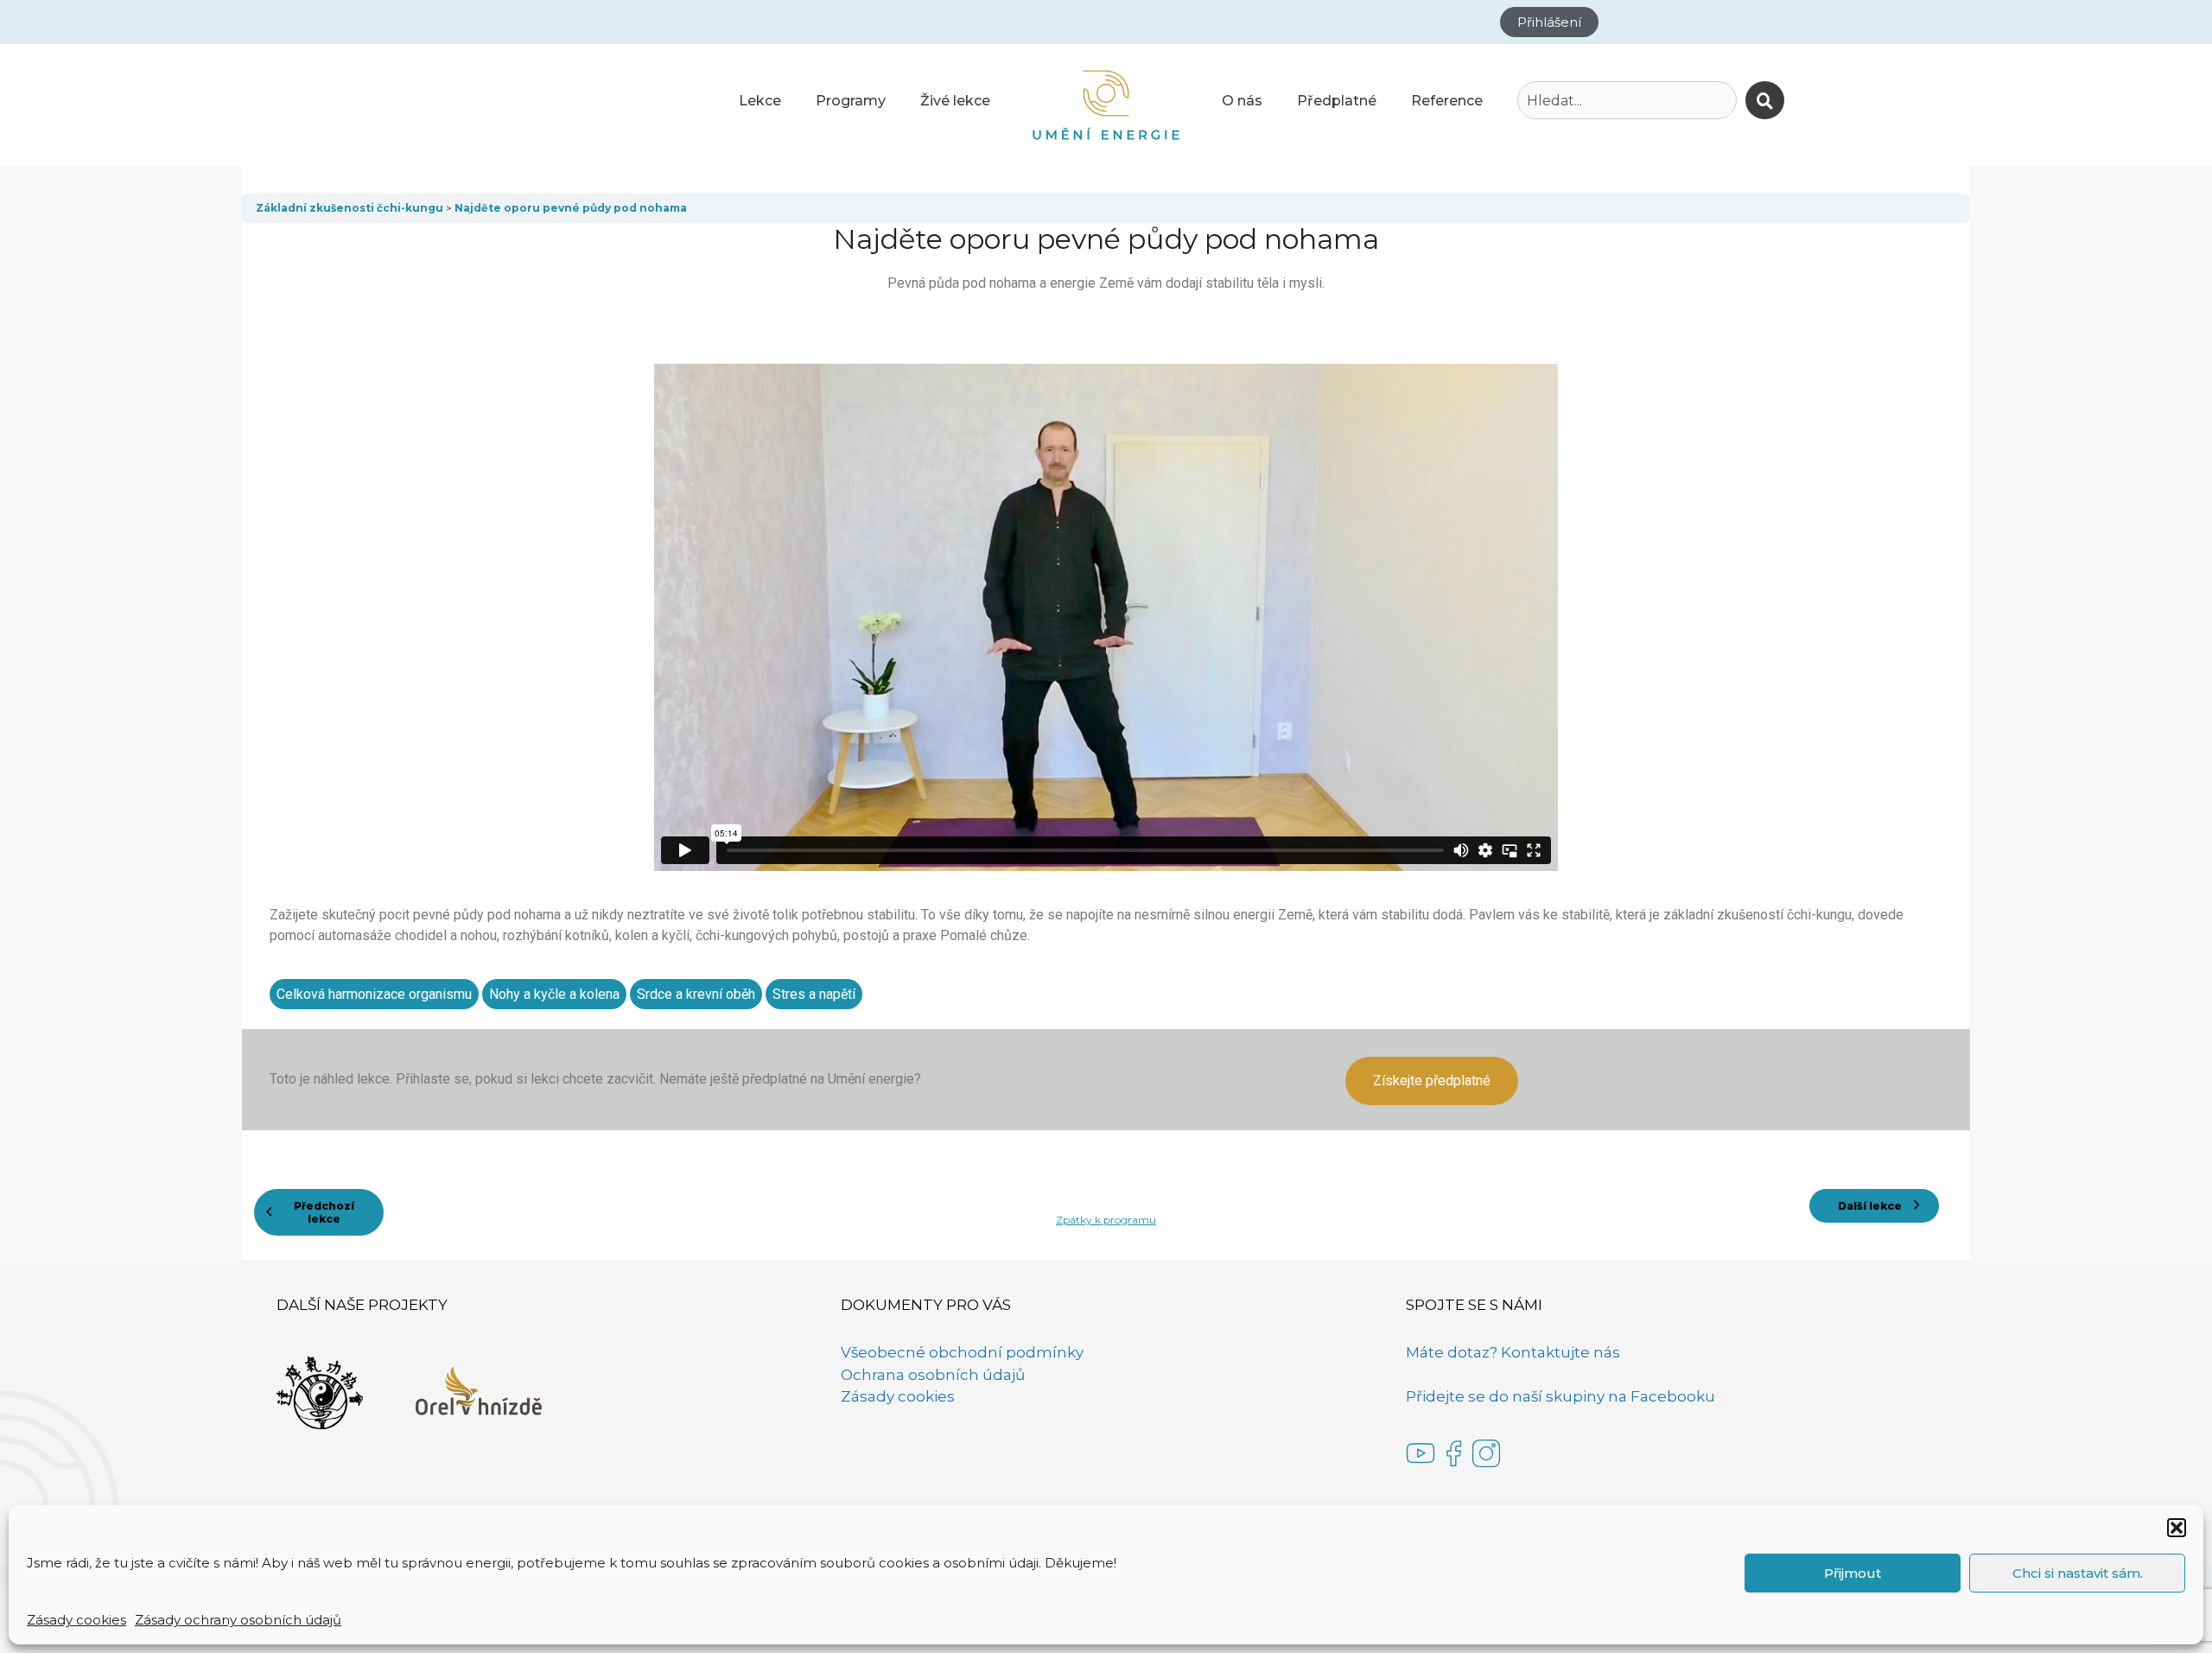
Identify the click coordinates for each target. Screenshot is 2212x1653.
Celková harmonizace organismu (374, 994)
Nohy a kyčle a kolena (554, 994)
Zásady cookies (76, 1620)
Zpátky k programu (1106, 1220)
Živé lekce (955, 101)
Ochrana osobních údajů (933, 1375)
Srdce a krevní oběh (696, 994)
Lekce (760, 101)
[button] (2177, 1528)
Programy (851, 101)
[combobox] (1627, 100)
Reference (1447, 101)
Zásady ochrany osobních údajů (238, 1620)
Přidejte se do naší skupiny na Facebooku (1560, 1396)
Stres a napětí (814, 994)
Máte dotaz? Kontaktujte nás (1513, 1352)
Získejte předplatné (1432, 1081)
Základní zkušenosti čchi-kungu (351, 208)
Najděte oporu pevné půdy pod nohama (571, 208)
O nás (1242, 101)
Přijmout (1853, 1573)
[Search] (1765, 100)
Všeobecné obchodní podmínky (962, 1352)
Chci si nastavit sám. (2078, 1573)
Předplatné (1337, 101)
